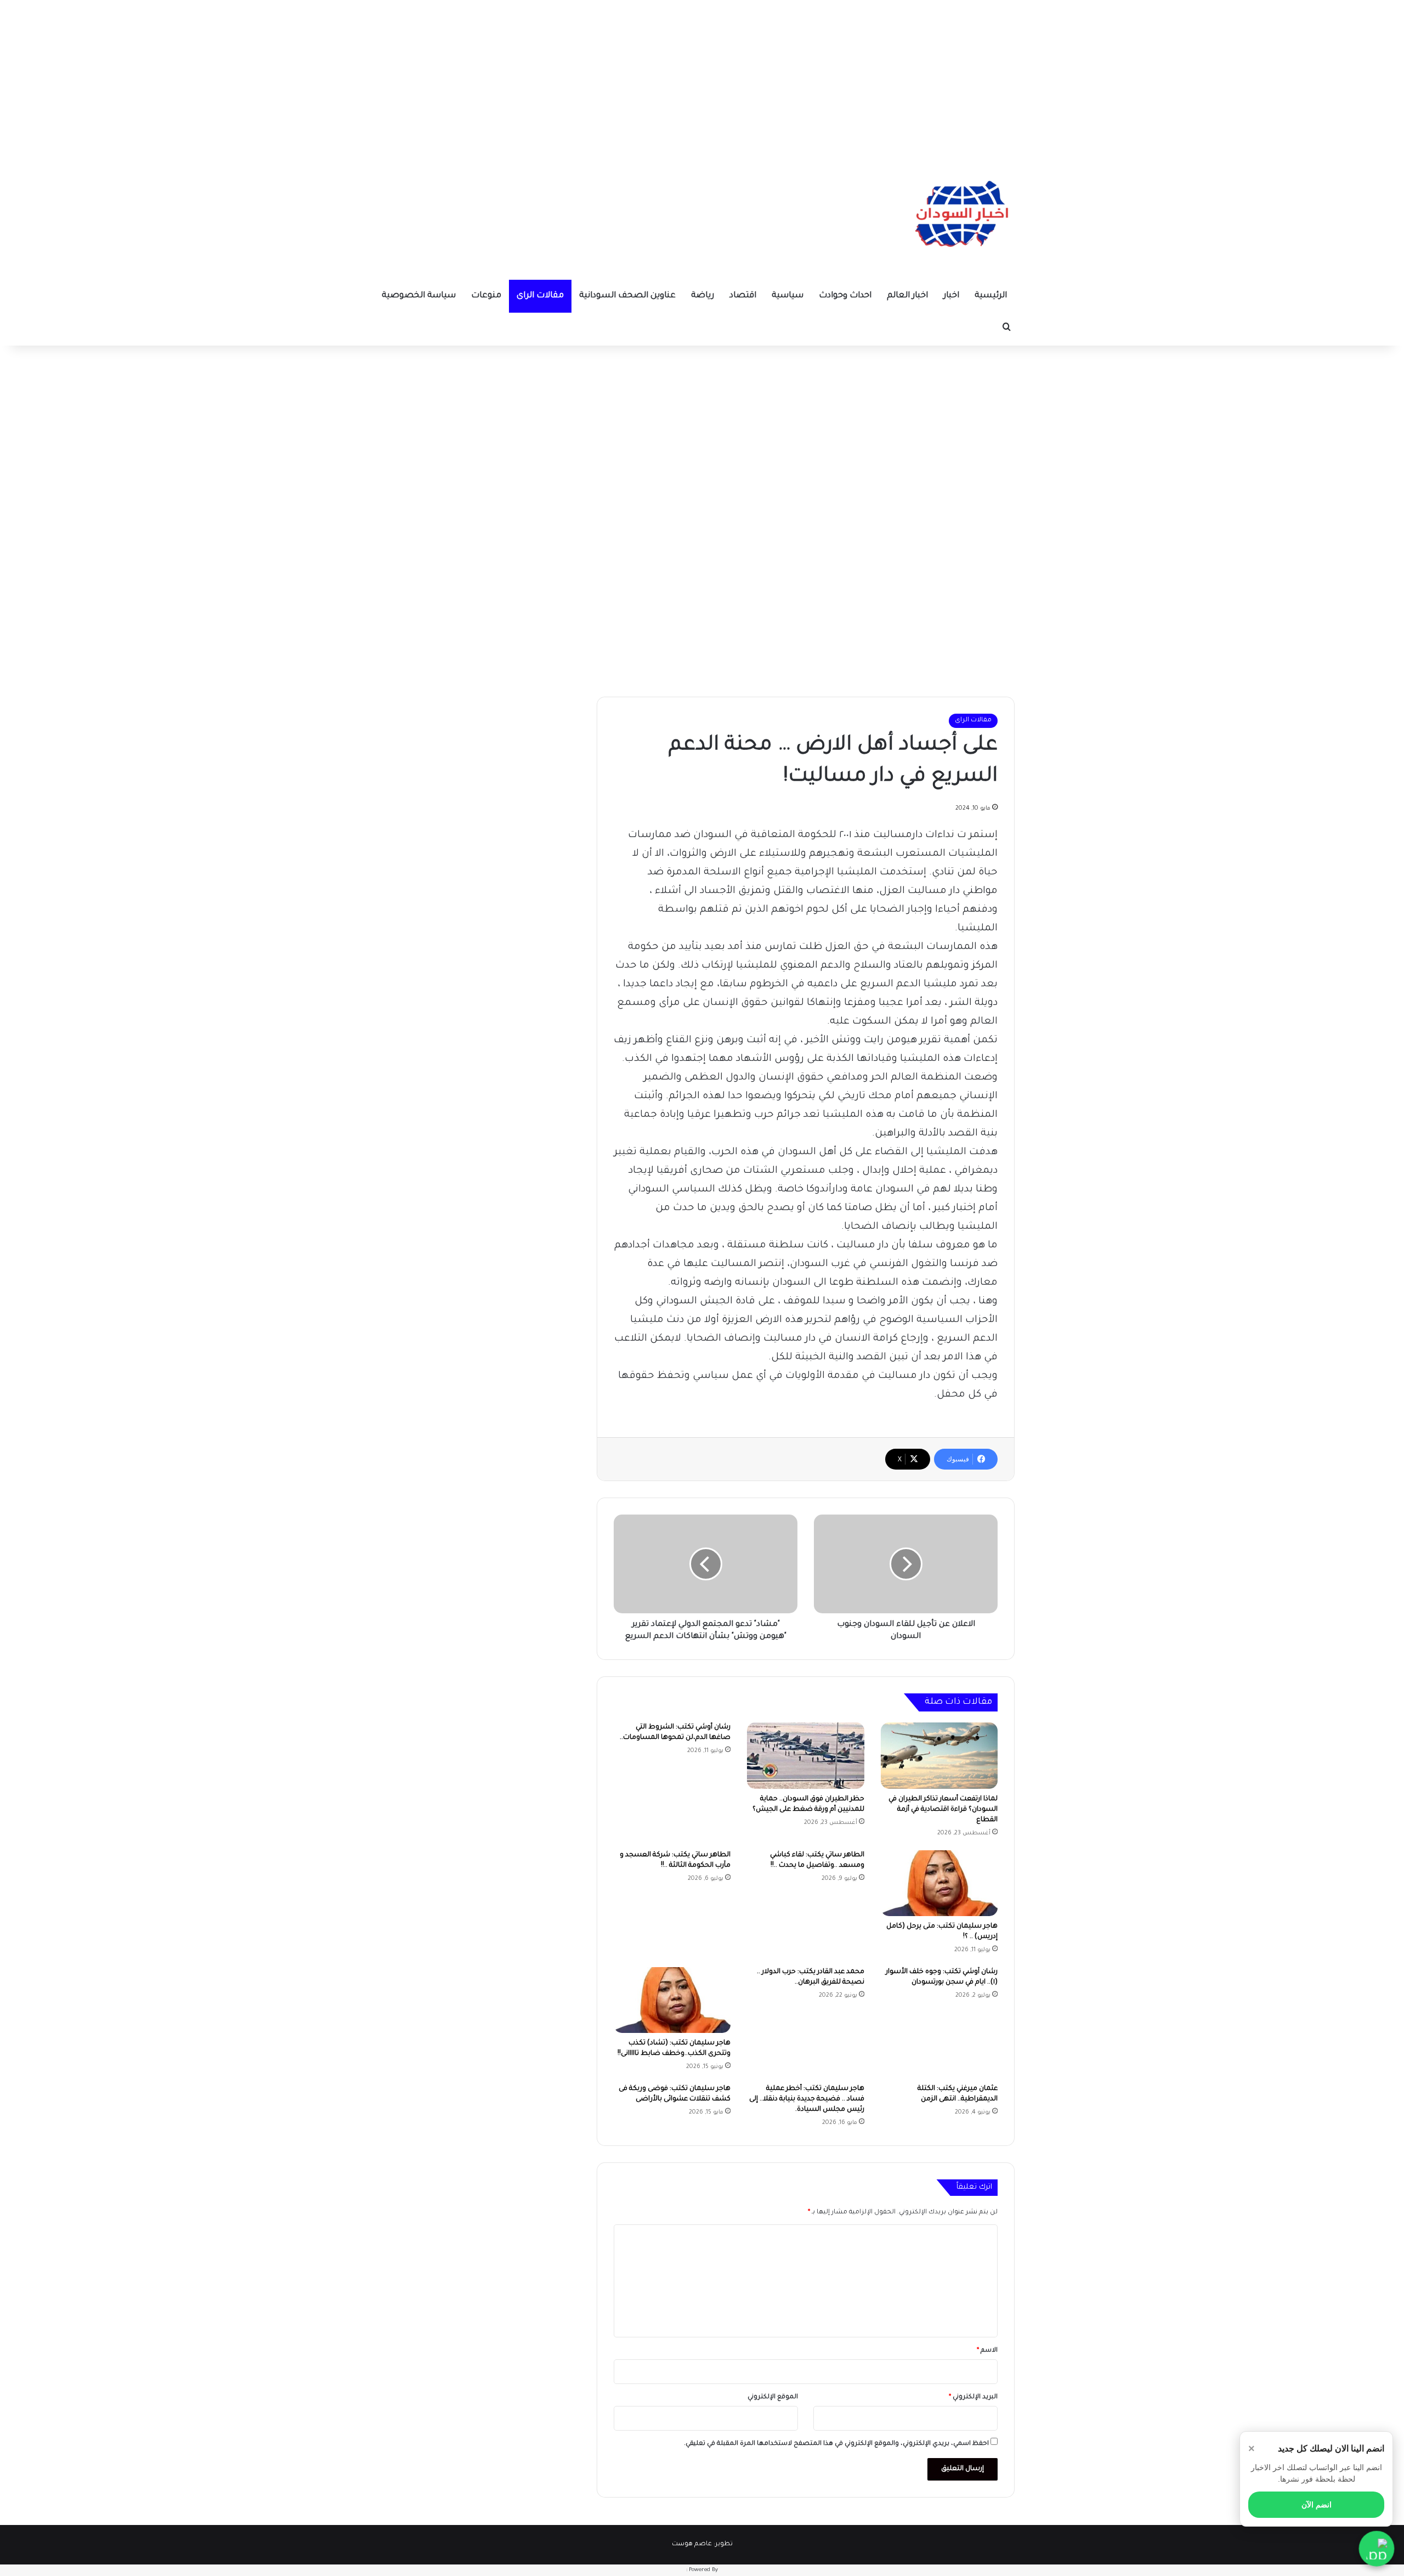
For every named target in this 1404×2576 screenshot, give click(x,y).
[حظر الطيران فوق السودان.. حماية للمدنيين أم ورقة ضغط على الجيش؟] (805, 1755)
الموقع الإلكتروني (773, 2397)
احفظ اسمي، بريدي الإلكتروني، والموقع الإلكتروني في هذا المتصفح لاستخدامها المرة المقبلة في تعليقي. (836, 2444)
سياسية (788, 296)
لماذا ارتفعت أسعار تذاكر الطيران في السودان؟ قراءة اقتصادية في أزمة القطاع (943, 1810)
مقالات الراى (540, 296)
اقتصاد (743, 296)
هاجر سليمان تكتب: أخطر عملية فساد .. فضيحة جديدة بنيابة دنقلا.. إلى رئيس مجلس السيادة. (807, 2099)
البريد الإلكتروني (973, 2397)
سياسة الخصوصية (419, 296)
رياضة (703, 296)
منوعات (486, 296)
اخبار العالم (907, 296)
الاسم (987, 2351)
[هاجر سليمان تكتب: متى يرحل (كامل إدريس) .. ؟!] (939, 1883)
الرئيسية (991, 296)
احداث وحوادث (845, 296)
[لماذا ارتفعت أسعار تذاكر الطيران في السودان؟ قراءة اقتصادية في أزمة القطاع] (939, 1755)
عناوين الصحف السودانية (627, 296)
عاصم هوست (692, 2544)
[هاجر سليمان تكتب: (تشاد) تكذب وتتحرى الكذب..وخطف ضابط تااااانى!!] (672, 2000)
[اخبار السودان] (960, 217)
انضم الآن (1317, 2505)
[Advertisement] (702, 77)
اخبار (951, 296)
